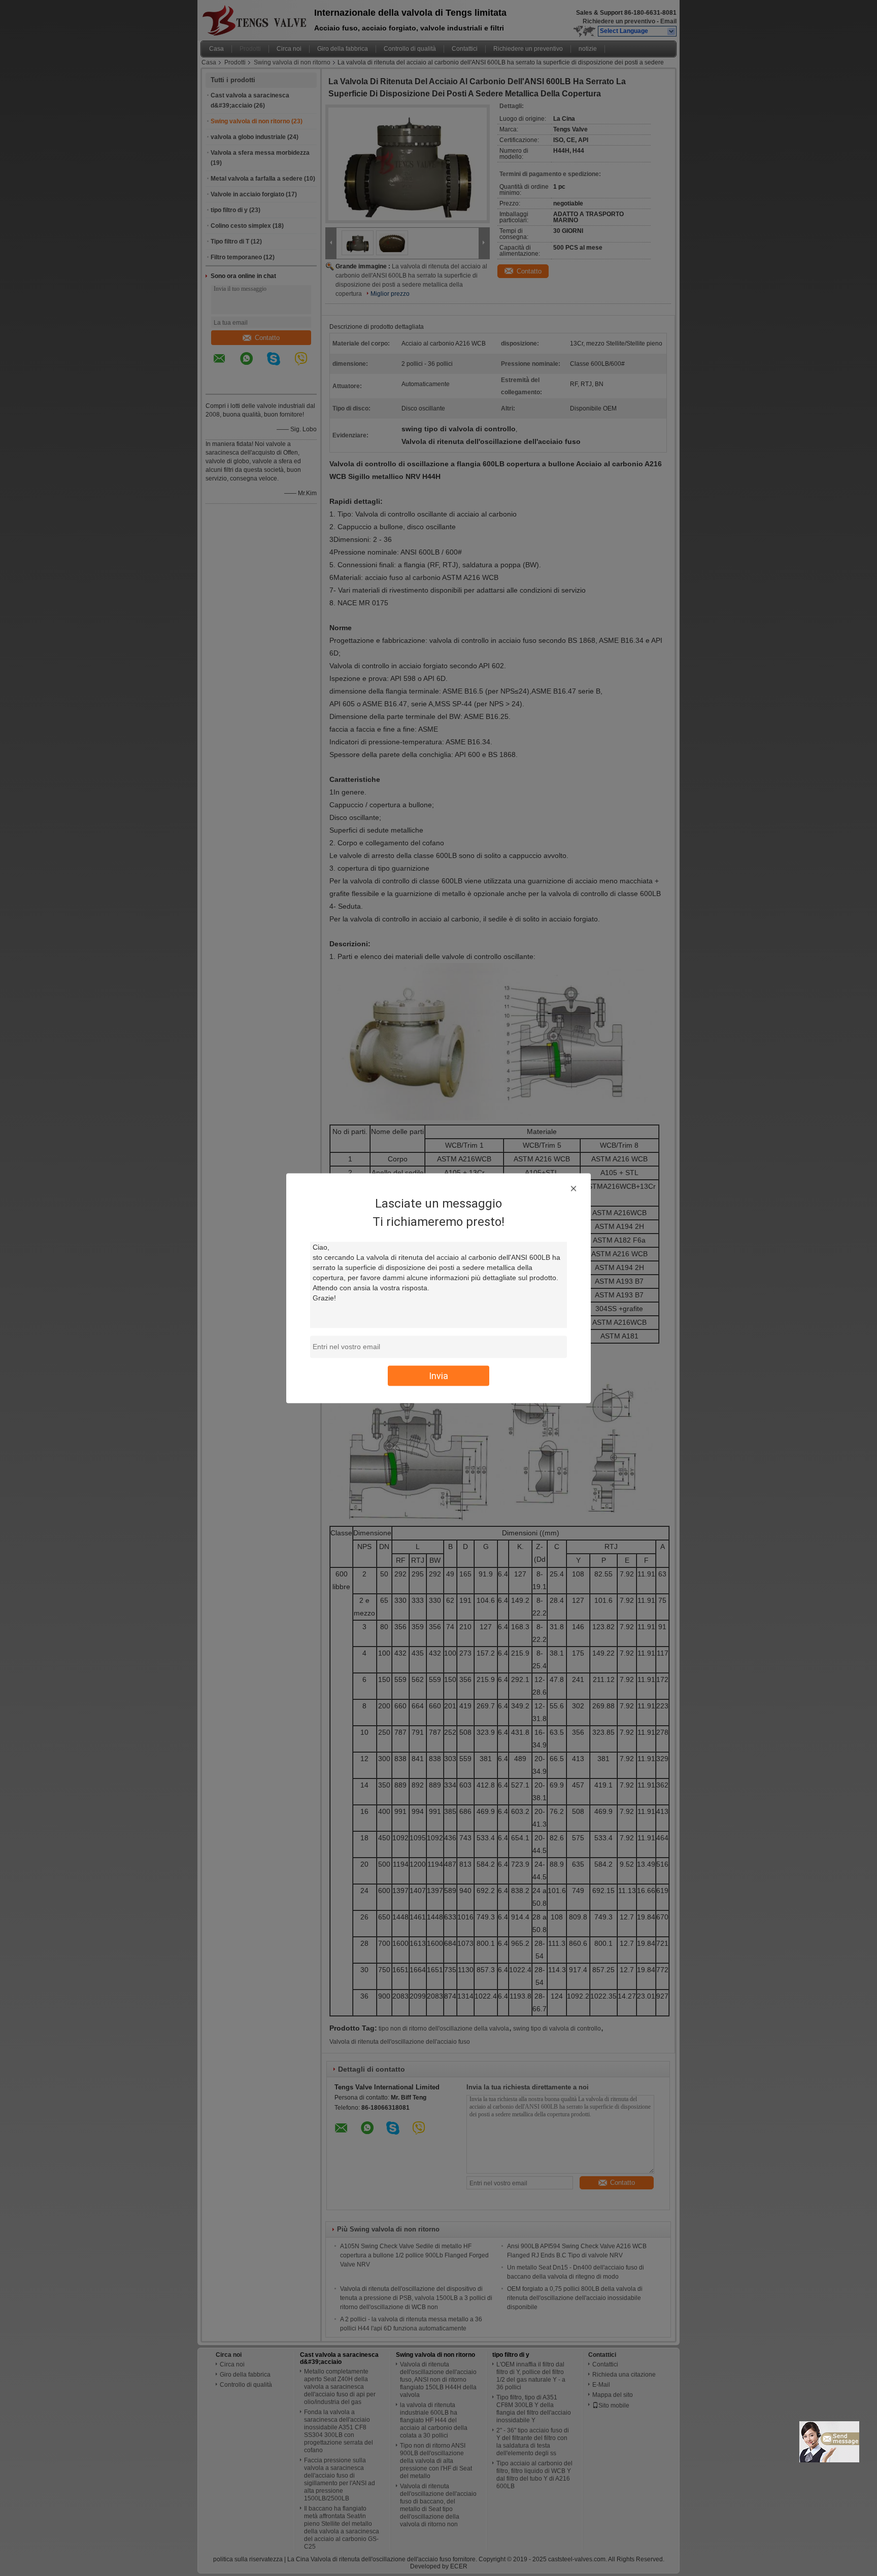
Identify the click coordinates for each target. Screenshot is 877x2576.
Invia (438, 1375)
